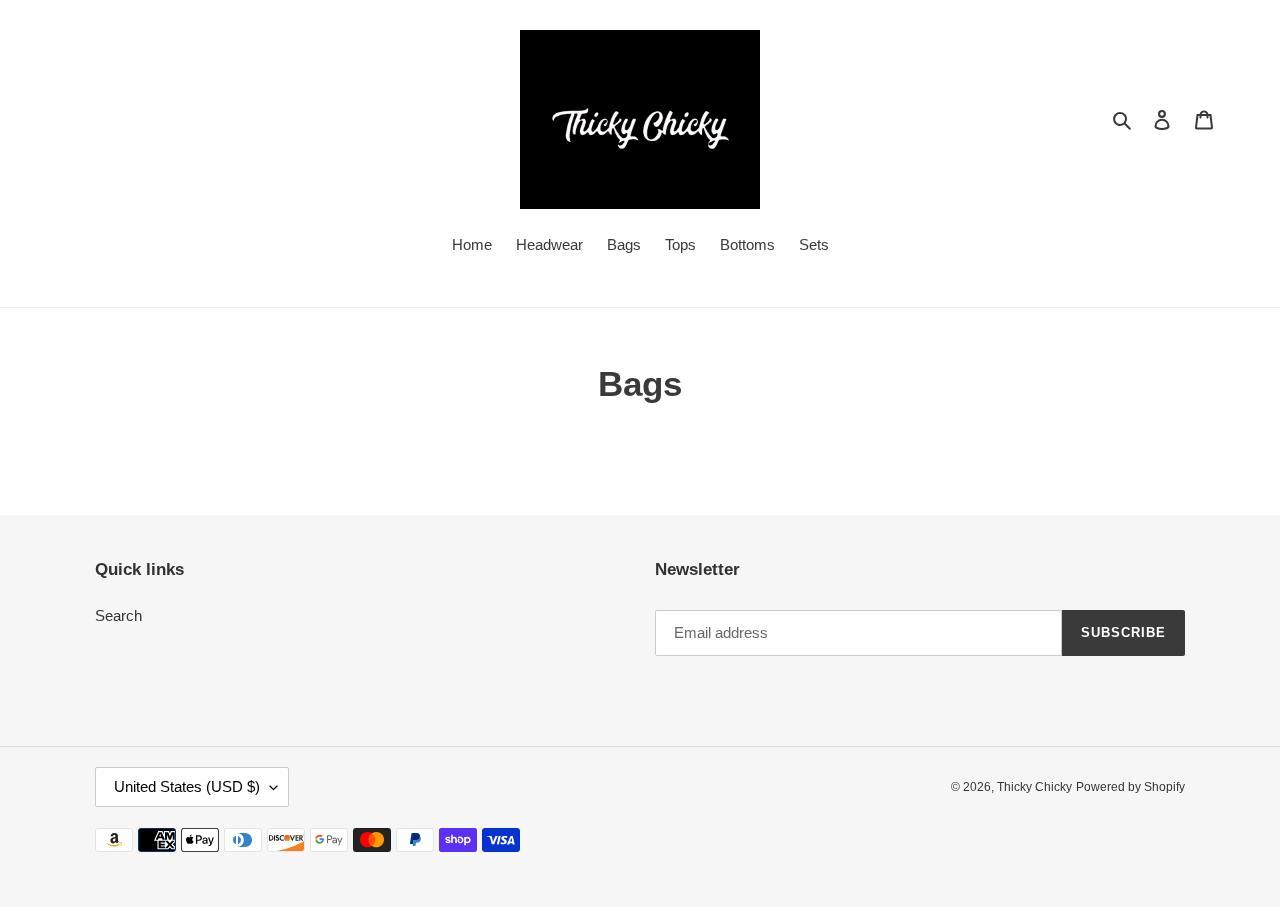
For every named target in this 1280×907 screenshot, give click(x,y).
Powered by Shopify (1130, 787)
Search (118, 615)
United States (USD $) (187, 786)
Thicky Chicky (1034, 787)
